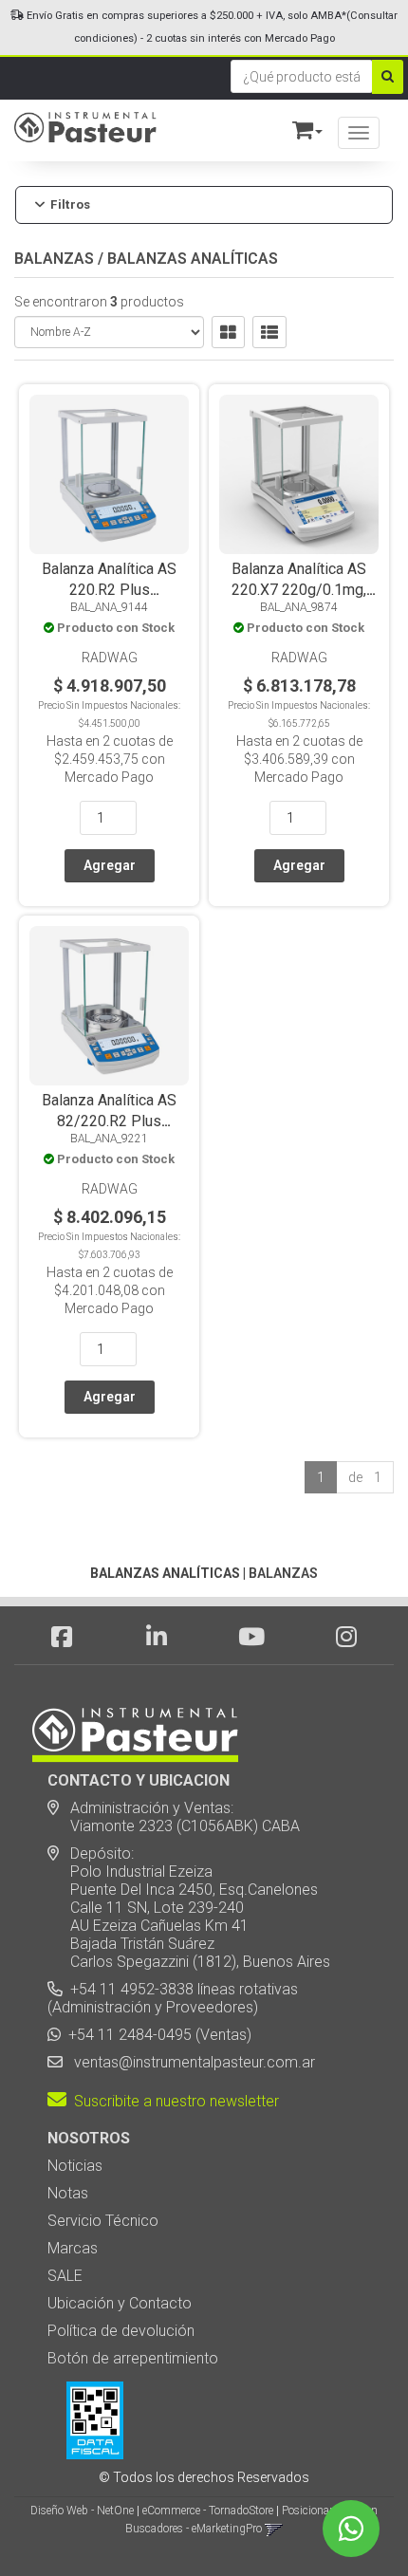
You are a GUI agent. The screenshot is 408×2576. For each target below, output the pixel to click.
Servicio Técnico (103, 2221)
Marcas (73, 2248)
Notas (68, 2193)
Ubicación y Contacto (120, 2303)
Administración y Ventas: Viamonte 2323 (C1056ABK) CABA (174, 1817)
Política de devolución (121, 2331)
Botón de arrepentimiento (133, 2358)
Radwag (110, 658)
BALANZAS (54, 259)
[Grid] (228, 332)
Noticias (75, 2166)
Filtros (70, 205)
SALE (65, 2276)
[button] (299, 127)
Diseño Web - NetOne (82, 2511)
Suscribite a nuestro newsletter (173, 2101)
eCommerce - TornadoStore (208, 2511)
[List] (269, 332)
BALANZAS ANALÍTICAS (193, 259)
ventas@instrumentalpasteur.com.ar (191, 2062)
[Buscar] (388, 77)
